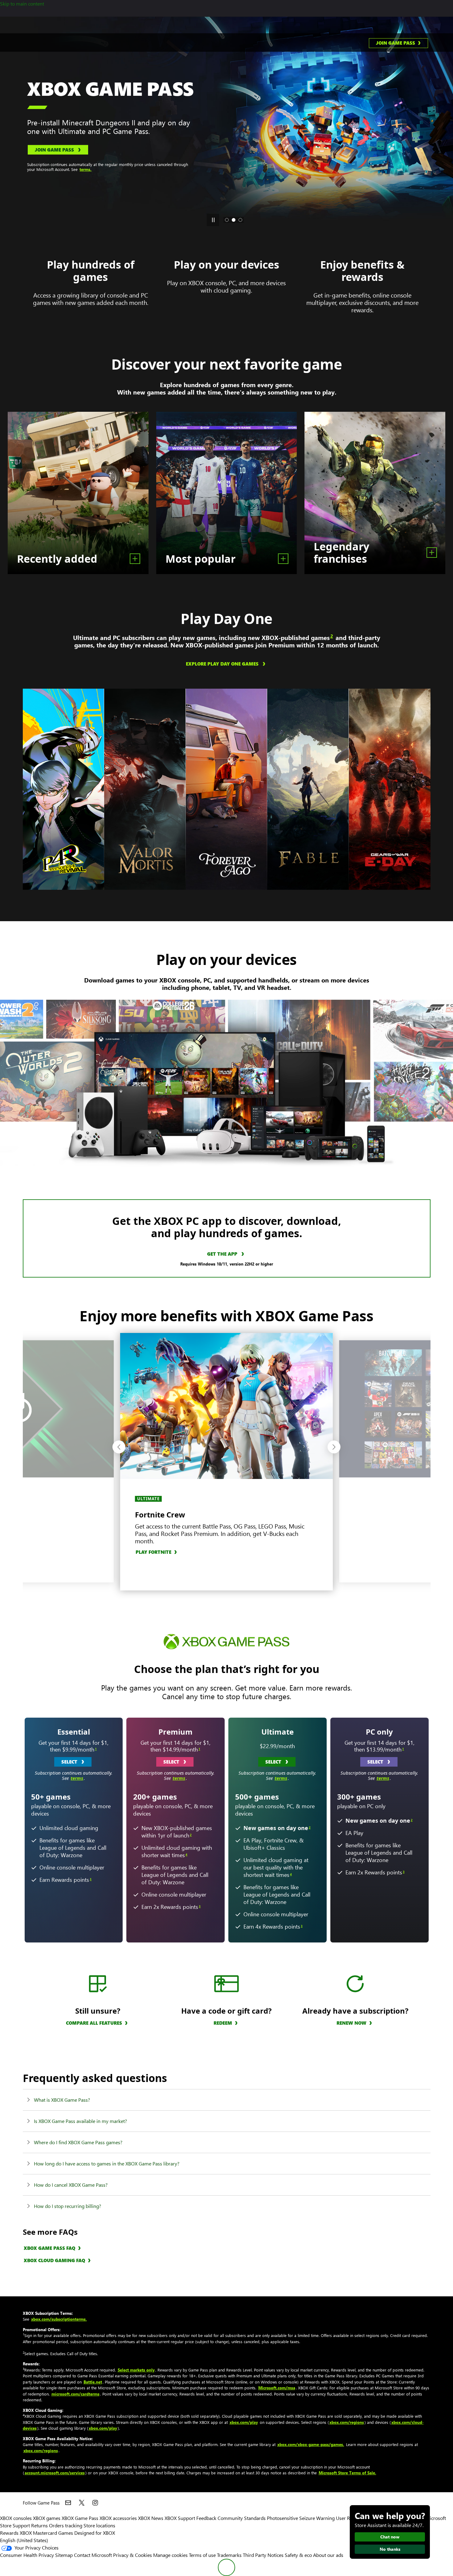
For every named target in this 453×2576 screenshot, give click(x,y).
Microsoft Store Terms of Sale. (347, 2473)
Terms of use (202, 2555)
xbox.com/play (244, 2422)
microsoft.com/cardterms (75, 2394)
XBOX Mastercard (38, 2533)
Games (66, 2533)
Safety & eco (298, 2555)
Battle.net (93, 2382)
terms (77, 1778)
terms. (330, 169)
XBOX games (47, 2518)
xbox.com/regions (347, 2422)
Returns (39, 2525)
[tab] (227, 220)
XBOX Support (180, 2518)
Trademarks (229, 2555)
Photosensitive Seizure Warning (301, 2518)
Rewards (9, 2533)
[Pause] (213, 220)
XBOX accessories (118, 2518)
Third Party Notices (263, 2555)
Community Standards (242, 2518)
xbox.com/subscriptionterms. (59, 2319)
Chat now (390, 2537)
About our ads (328, 2555)
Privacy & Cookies (133, 2555)
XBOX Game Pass (80, 2518)
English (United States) (24, 2540)
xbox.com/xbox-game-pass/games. (311, 2444)
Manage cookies (170, 2555)
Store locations (99, 2525)
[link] (398, 43)
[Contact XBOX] (68, 2503)
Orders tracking (66, 2525)
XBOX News (151, 2518)
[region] (64, 789)
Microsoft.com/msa (277, 2388)
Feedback (206, 2518)
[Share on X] (82, 2503)
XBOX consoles (16, 2518)
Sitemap (64, 2555)
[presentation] (7, 123)
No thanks (390, 2549)
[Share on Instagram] (95, 2503)
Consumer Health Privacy (27, 2555)
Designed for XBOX (95, 2533)
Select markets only (136, 2370)
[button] (119, 1447)
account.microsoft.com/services (55, 2473)
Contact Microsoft (93, 2555)
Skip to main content (22, 4)
